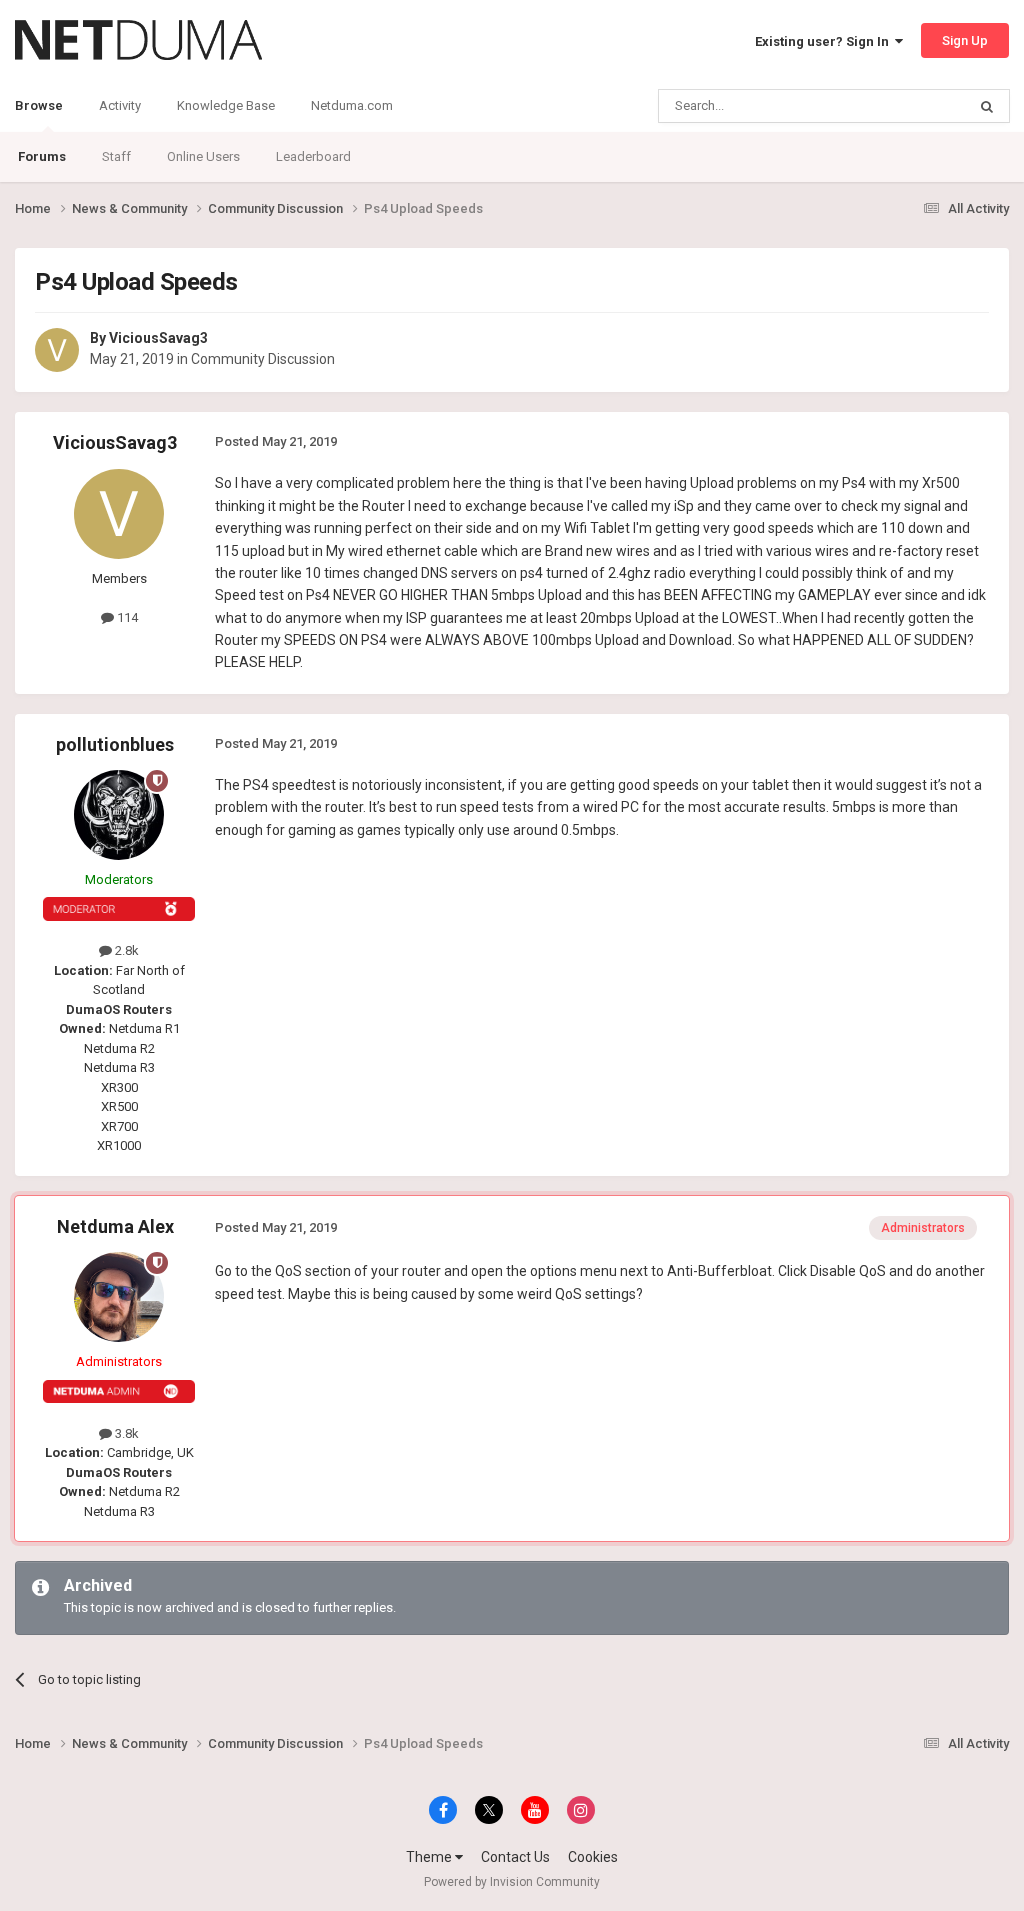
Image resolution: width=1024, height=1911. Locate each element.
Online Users (203, 156)
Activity (120, 105)
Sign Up (965, 40)
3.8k (125, 1433)
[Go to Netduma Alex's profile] (119, 1297)
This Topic (910, 106)
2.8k (125, 950)
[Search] (987, 106)
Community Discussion (263, 359)
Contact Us (515, 1857)
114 (126, 617)
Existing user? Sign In (825, 41)
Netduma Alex (115, 1226)
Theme (430, 1857)
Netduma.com (352, 105)
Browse (39, 105)
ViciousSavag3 (158, 338)
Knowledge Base (226, 105)
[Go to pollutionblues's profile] (119, 815)
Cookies (593, 1857)
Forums (42, 156)
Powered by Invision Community (512, 1882)
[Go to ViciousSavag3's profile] (57, 350)
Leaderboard (313, 156)
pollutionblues (115, 744)
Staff (116, 156)
